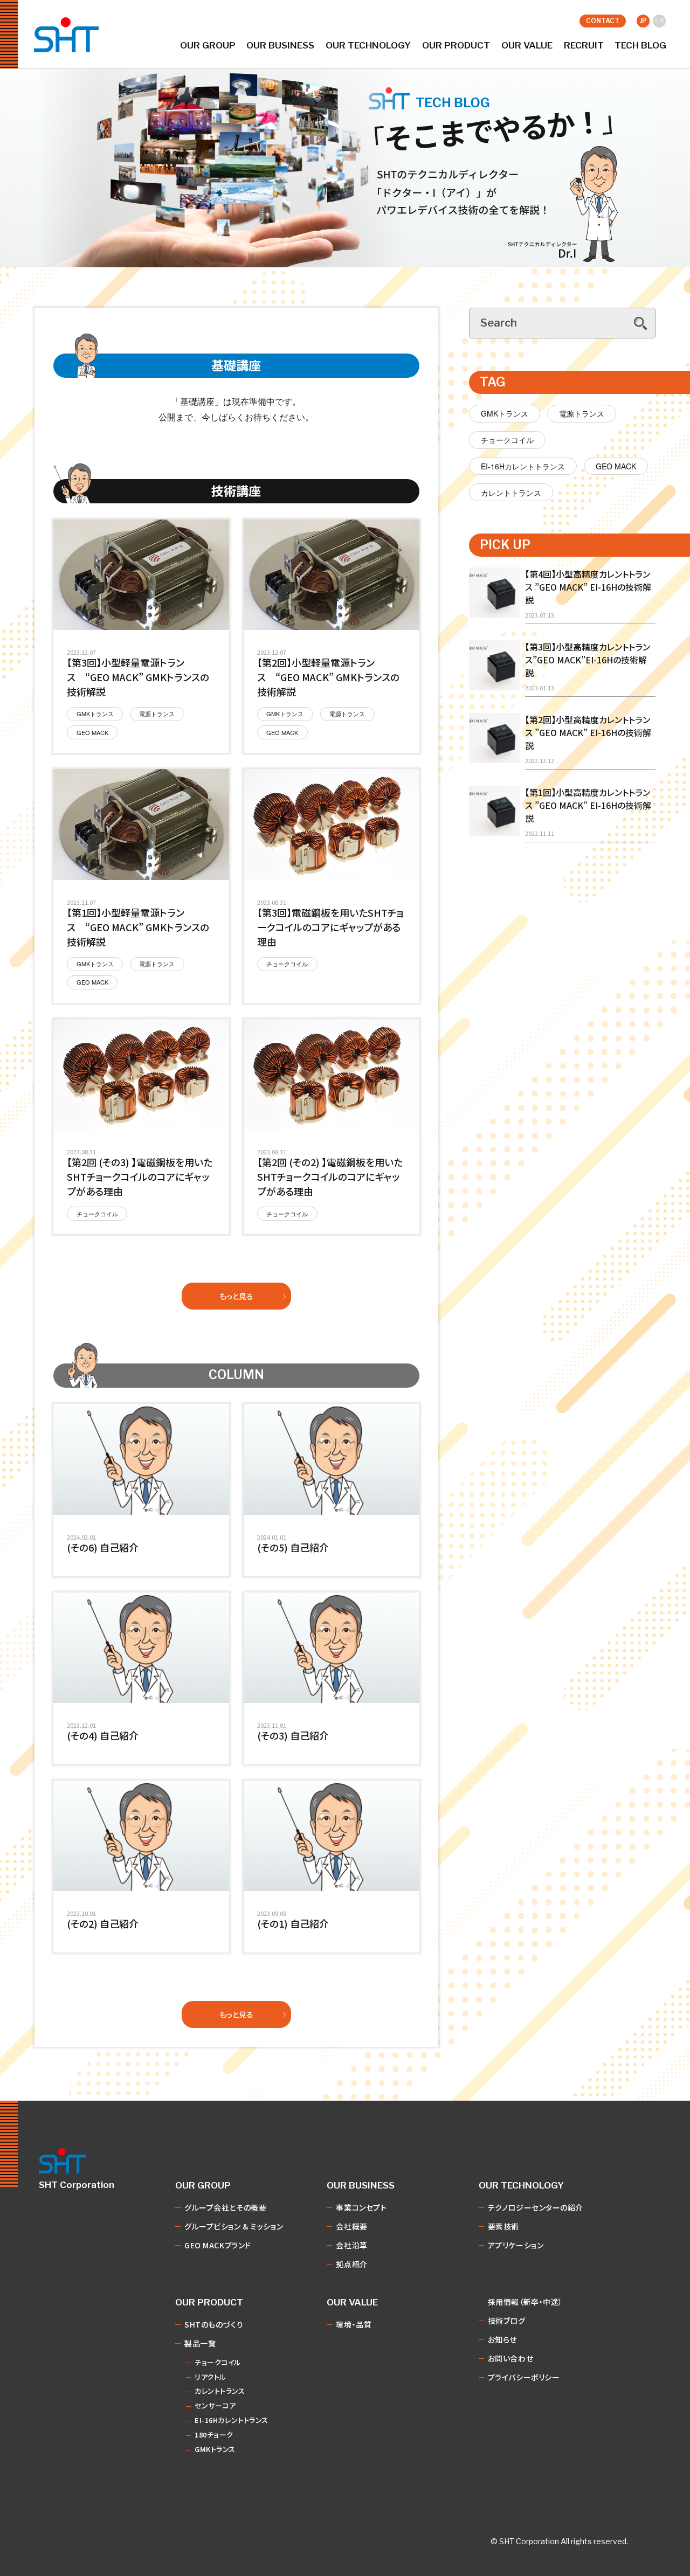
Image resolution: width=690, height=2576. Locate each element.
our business (280, 46)
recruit (584, 46)
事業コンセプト (361, 2208)
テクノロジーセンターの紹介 (536, 2208)
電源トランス (582, 413)
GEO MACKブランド (218, 2246)
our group (208, 46)
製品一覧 (200, 2344)
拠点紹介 (351, 2265)
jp (643, 21)
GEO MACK (616, 466)
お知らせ (502, 2340)
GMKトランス (505, 413)
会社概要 (351, 2227)
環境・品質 (354, 2325)
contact (603, 21)
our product (456, 46)
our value (527, 46)
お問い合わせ (510, 2359)
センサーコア (215, 2406)
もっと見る (236, 1296)
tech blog (640, 46)
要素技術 (503, 2227)
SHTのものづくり (214, 2325)
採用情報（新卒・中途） (525, 2302)
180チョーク (214, 2435)
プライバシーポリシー (524, 2378)
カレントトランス (511, 493)
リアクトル (211, 2377)
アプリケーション (516, 2246)
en (660, 21)
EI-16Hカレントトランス (523, 466)
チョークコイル (507, 440)
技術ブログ (507, 2321)
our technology (368, 46)
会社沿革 (351, 2246)
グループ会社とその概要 (225, 2208)
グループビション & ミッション (234, 2227)
